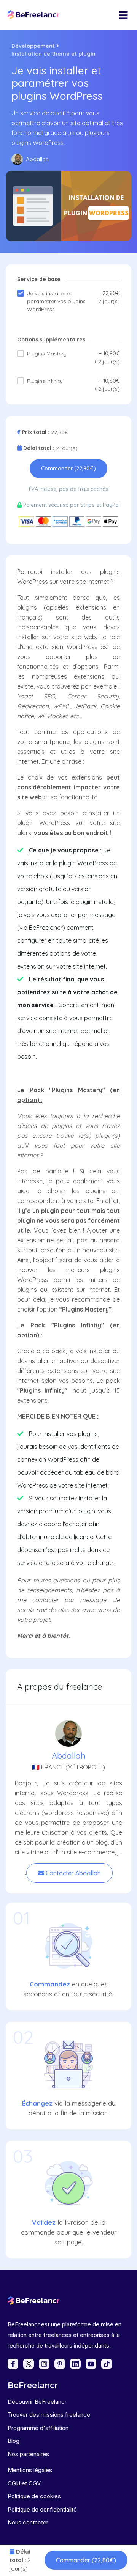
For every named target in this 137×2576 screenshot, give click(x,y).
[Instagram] (44, 2364)
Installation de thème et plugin (53, 54)
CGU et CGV (24, 2483)
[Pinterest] (60, 2364)
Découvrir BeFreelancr (37, 2402)
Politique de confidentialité (42, 2509)
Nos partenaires (28, 2454)
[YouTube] (91, 2364)
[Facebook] (13, 2364)
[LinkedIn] (75, 2364)
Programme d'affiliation (38, 2428)
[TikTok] (107, 2364)
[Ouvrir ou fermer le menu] (123, 15)
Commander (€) (86, 2560)
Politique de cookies (34, 2496)
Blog (14, 2441)
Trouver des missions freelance (49, 2415)
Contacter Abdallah (72, 1873)
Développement (33, 46)
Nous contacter (28, 2522)
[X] (29, 2364)
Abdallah (69, 1756)
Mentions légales (30, 2470)
